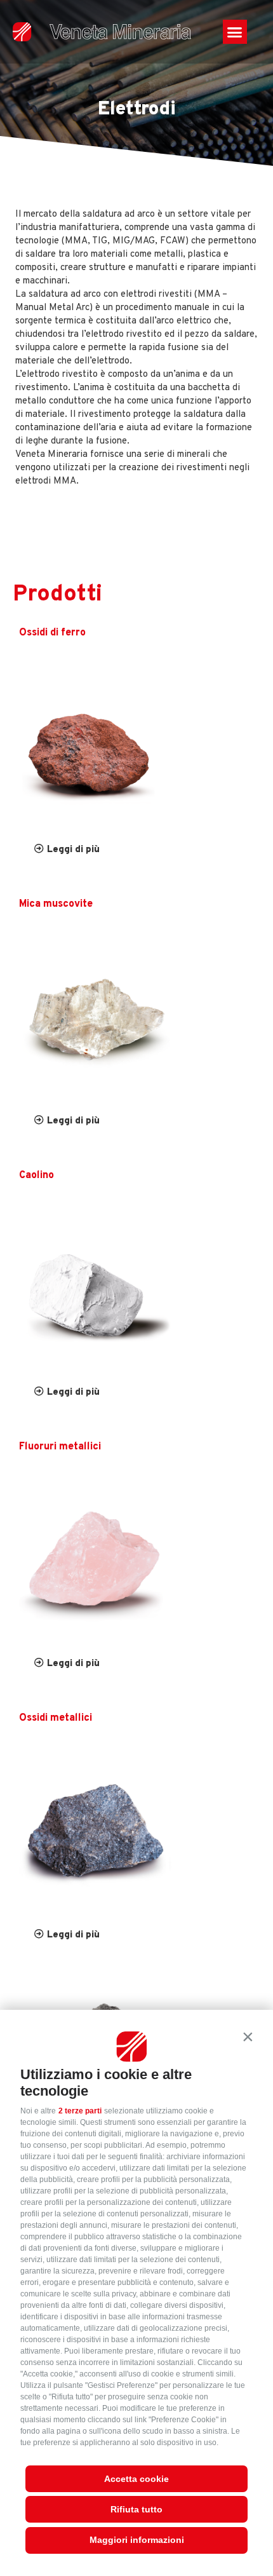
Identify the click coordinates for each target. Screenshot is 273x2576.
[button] (248, 2037)
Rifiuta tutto (136, 2509)
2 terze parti (80, 2111)
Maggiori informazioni (137, 2540)
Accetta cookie (136, 2479)
